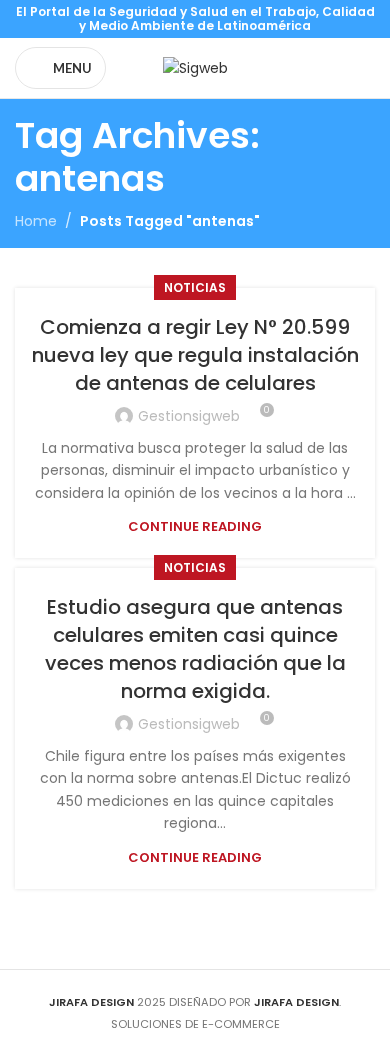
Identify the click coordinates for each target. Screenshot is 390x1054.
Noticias (195, 287)
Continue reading (195, 526)
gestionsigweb (189, 416)
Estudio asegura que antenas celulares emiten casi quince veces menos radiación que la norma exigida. (195, 649)
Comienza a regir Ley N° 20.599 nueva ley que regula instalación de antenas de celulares (195, 355)
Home (36, 221)
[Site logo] (195, 67)
